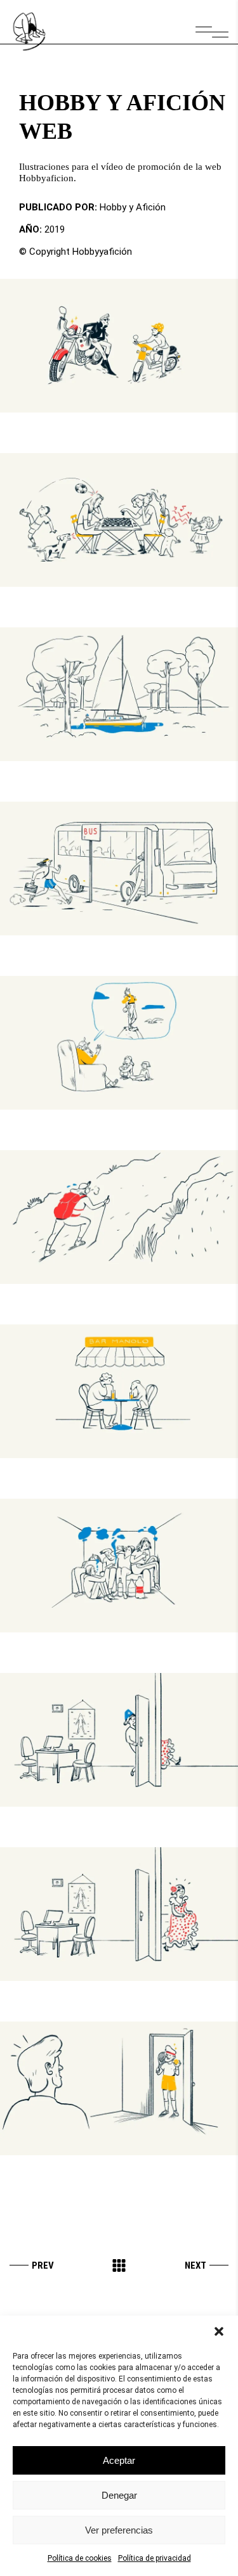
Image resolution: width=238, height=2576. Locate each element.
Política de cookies (80, 2558)
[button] (219, 2331)
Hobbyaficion (46, 178)
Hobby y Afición (133, 207)
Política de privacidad (155, 2558)
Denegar (119, 2495)
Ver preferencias (119, 2530)
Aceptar (119, 2460)
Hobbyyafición (102, 252)
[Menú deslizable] (212, 32)
